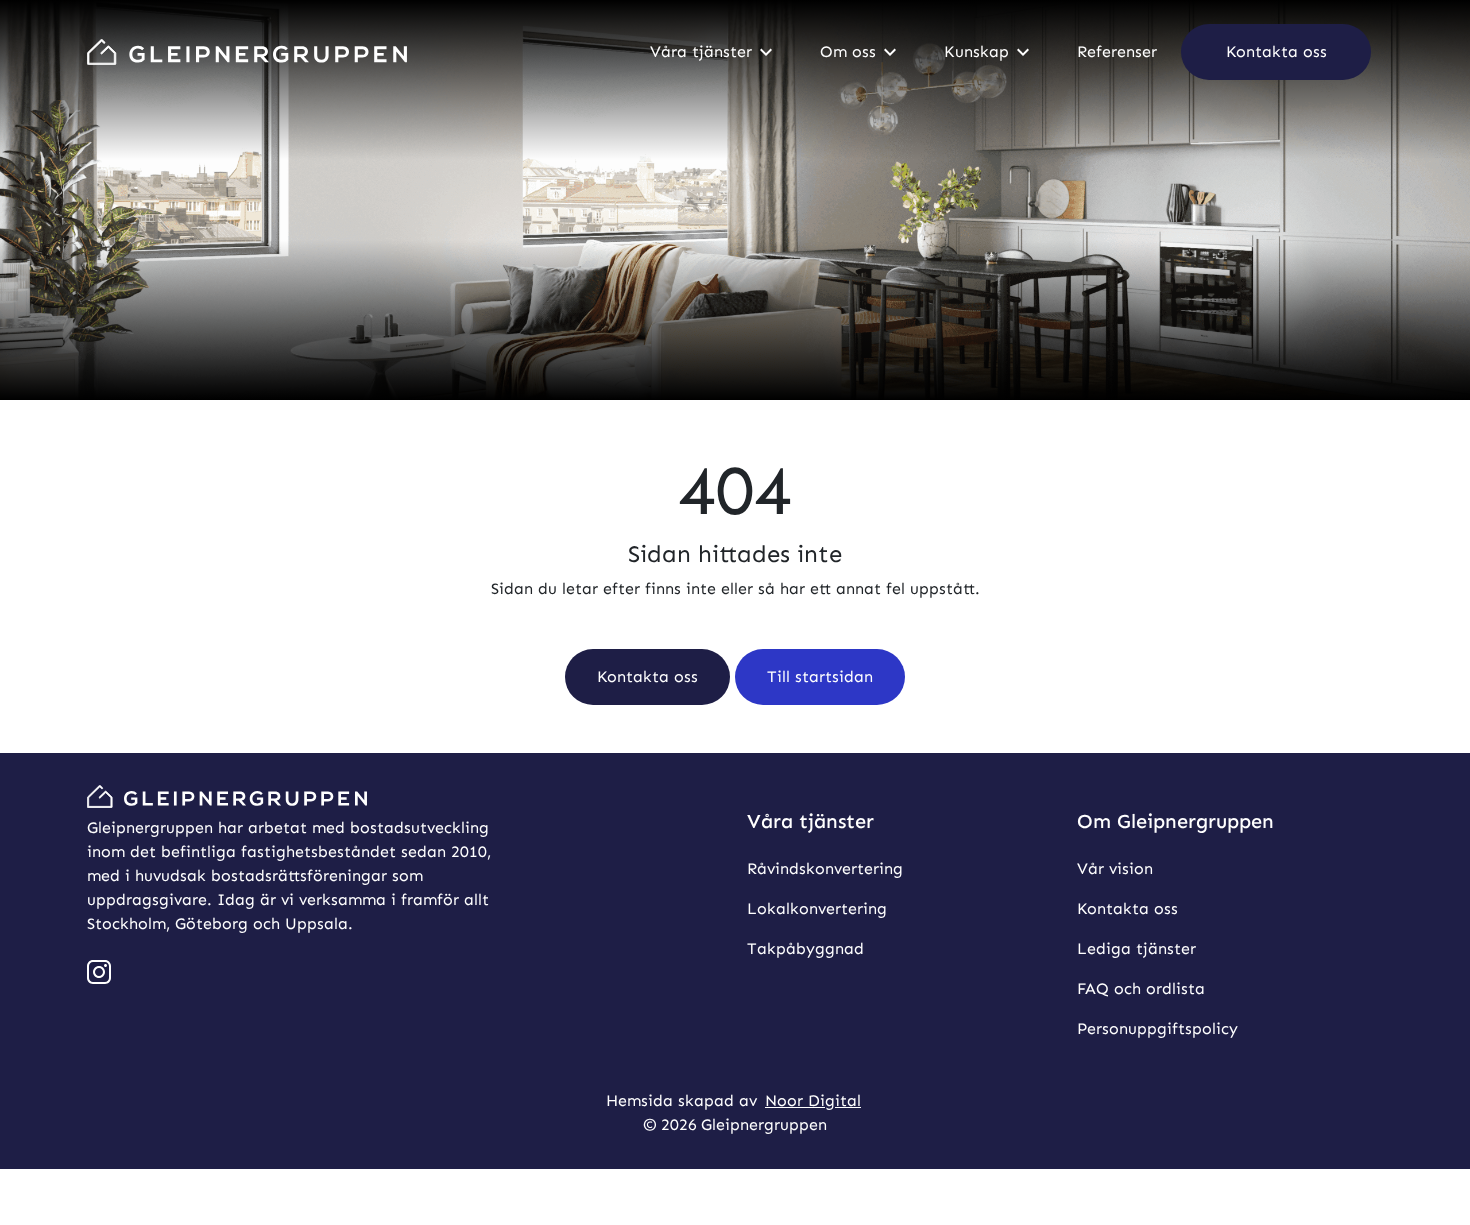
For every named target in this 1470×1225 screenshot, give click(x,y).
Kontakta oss (1127, 908)
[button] (1276, 52)
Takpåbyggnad (805, 948)
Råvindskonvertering (825, 868)
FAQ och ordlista (1141, 988)
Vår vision (1115, 868)
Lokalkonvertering (817, 908)
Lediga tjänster (1136, 948)
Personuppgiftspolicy (1157, 1028)
